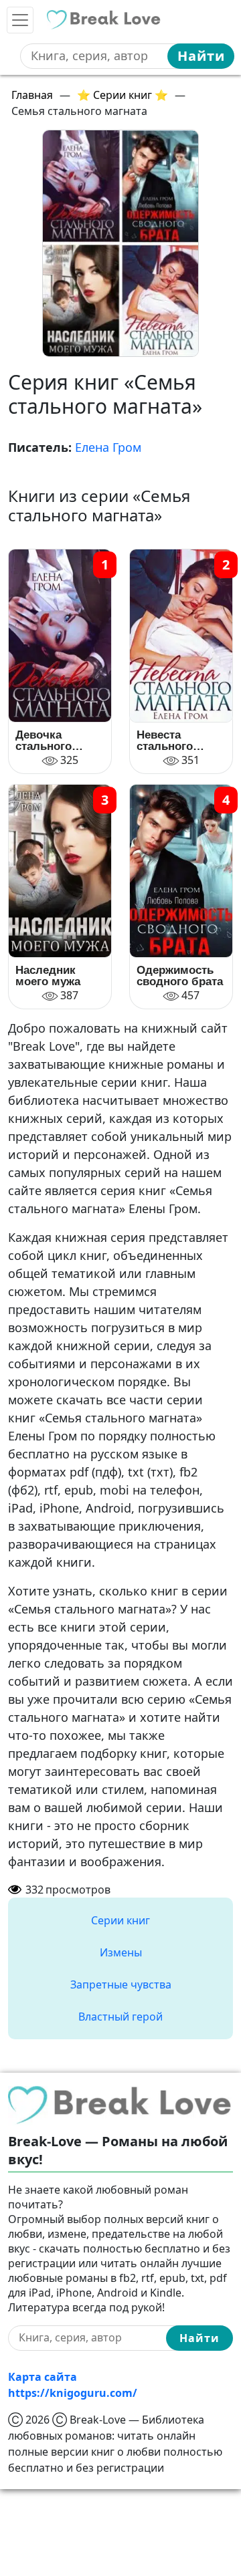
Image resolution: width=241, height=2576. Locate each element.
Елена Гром (108, 447)
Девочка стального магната (44, 741)
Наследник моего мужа (48, 976)
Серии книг (120, 1920)
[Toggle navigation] (20, 20)
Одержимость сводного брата (180, 976)
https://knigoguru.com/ (73, 2393)
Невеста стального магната (165, 741)
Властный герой (120, 2017)
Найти (201, 56)
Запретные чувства (121, 1984)
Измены (121, 1952)
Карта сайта (43, 2377)
